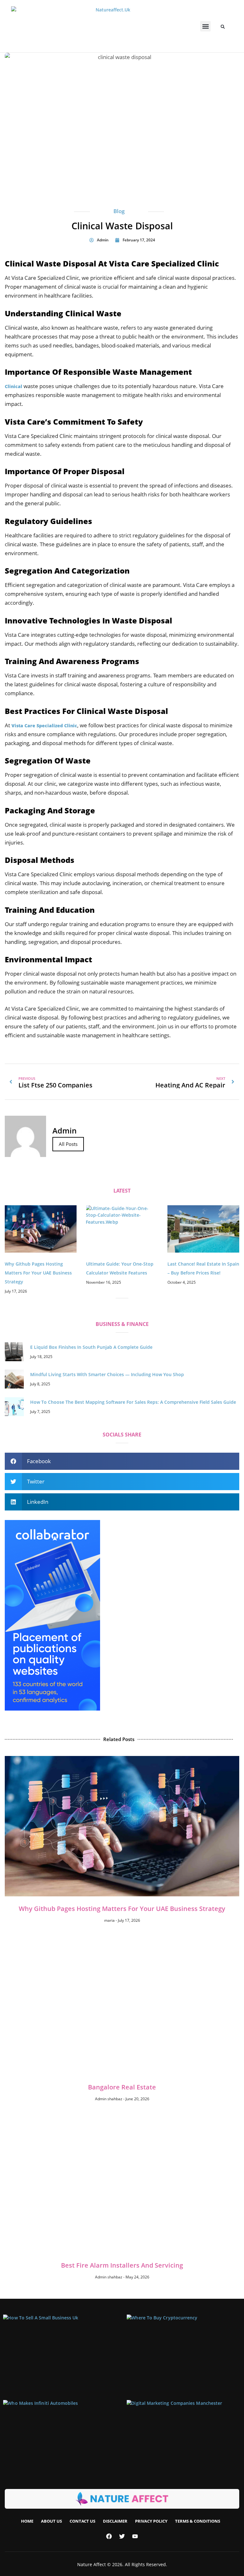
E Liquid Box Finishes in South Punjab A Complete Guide (91, 1347)
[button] (205, 26)
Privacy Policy (151, 2521)
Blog (119, 211)
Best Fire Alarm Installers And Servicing (122, 2265)
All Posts (68, 1144)
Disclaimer (115, 2521)
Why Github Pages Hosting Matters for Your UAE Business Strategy (38, 1273)
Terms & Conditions (198, 2521)
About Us (51, 2521)
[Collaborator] (52, 1709)
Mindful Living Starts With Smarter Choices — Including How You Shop (107, 1374)
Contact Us (82, 2521)
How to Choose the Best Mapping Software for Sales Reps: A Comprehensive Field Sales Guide (133, 1402)
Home (27, 2521)
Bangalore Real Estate (122, 2087)
